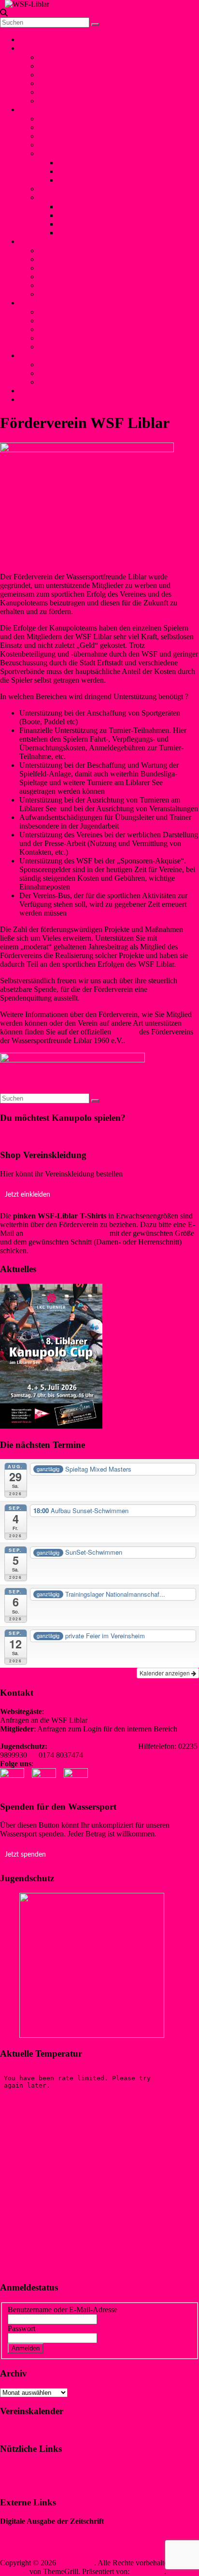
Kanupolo (38, 109)
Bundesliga (75, 180)
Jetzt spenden (25, 1855)
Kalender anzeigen (165, 1673)
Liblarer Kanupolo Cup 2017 (102, 224)
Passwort (21, 2328)
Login (28, 399)
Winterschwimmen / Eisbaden (84, 268)
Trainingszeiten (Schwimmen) (84, 294)
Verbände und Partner (72, 101)
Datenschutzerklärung (33, 2483)
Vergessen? (63, 2348)
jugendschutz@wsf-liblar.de (93, 1746)
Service (35, 355)
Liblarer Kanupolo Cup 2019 (102, 207)
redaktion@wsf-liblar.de (37, 1738)
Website (124, 1032)
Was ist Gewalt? (63, 321)
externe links (58, 347)
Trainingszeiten (62, 145)
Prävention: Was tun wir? (77, 329)
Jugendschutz (40, 303)
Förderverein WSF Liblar (77, 373)
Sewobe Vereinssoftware (38, 2546)
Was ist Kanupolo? (67, 119)
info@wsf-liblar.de (118, 1720)
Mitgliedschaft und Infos (76, 365)
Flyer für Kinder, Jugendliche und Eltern (100, 338)
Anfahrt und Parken (69, 382)
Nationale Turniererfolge (95, 163)
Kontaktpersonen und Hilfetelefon (91, 312)
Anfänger (53, 189)
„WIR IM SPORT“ (29, 2530)
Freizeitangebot (62, 75)
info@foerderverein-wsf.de (66, 1233)
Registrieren (102, 2348)
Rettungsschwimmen (71, 277)
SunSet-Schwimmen (70, 259)
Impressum (17, 2467)
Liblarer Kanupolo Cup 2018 (102, 215)
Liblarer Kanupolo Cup (74, 197)
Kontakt (36, 391)
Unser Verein (43, 48)
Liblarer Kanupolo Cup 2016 (102, 233)
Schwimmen (38, 241)
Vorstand (52, 57)
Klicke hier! (18, 1136)
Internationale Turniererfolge (101, 171)
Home (29, 39)
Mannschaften (60, 127)
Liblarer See (57, 83)
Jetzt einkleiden (28, 1195)
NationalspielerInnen (70, 136)
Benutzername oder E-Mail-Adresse (63, 2310)
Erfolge (50, 153)
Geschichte (56, 66)
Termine (51, 92)
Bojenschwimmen (66, 250)
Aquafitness (57, 285)
